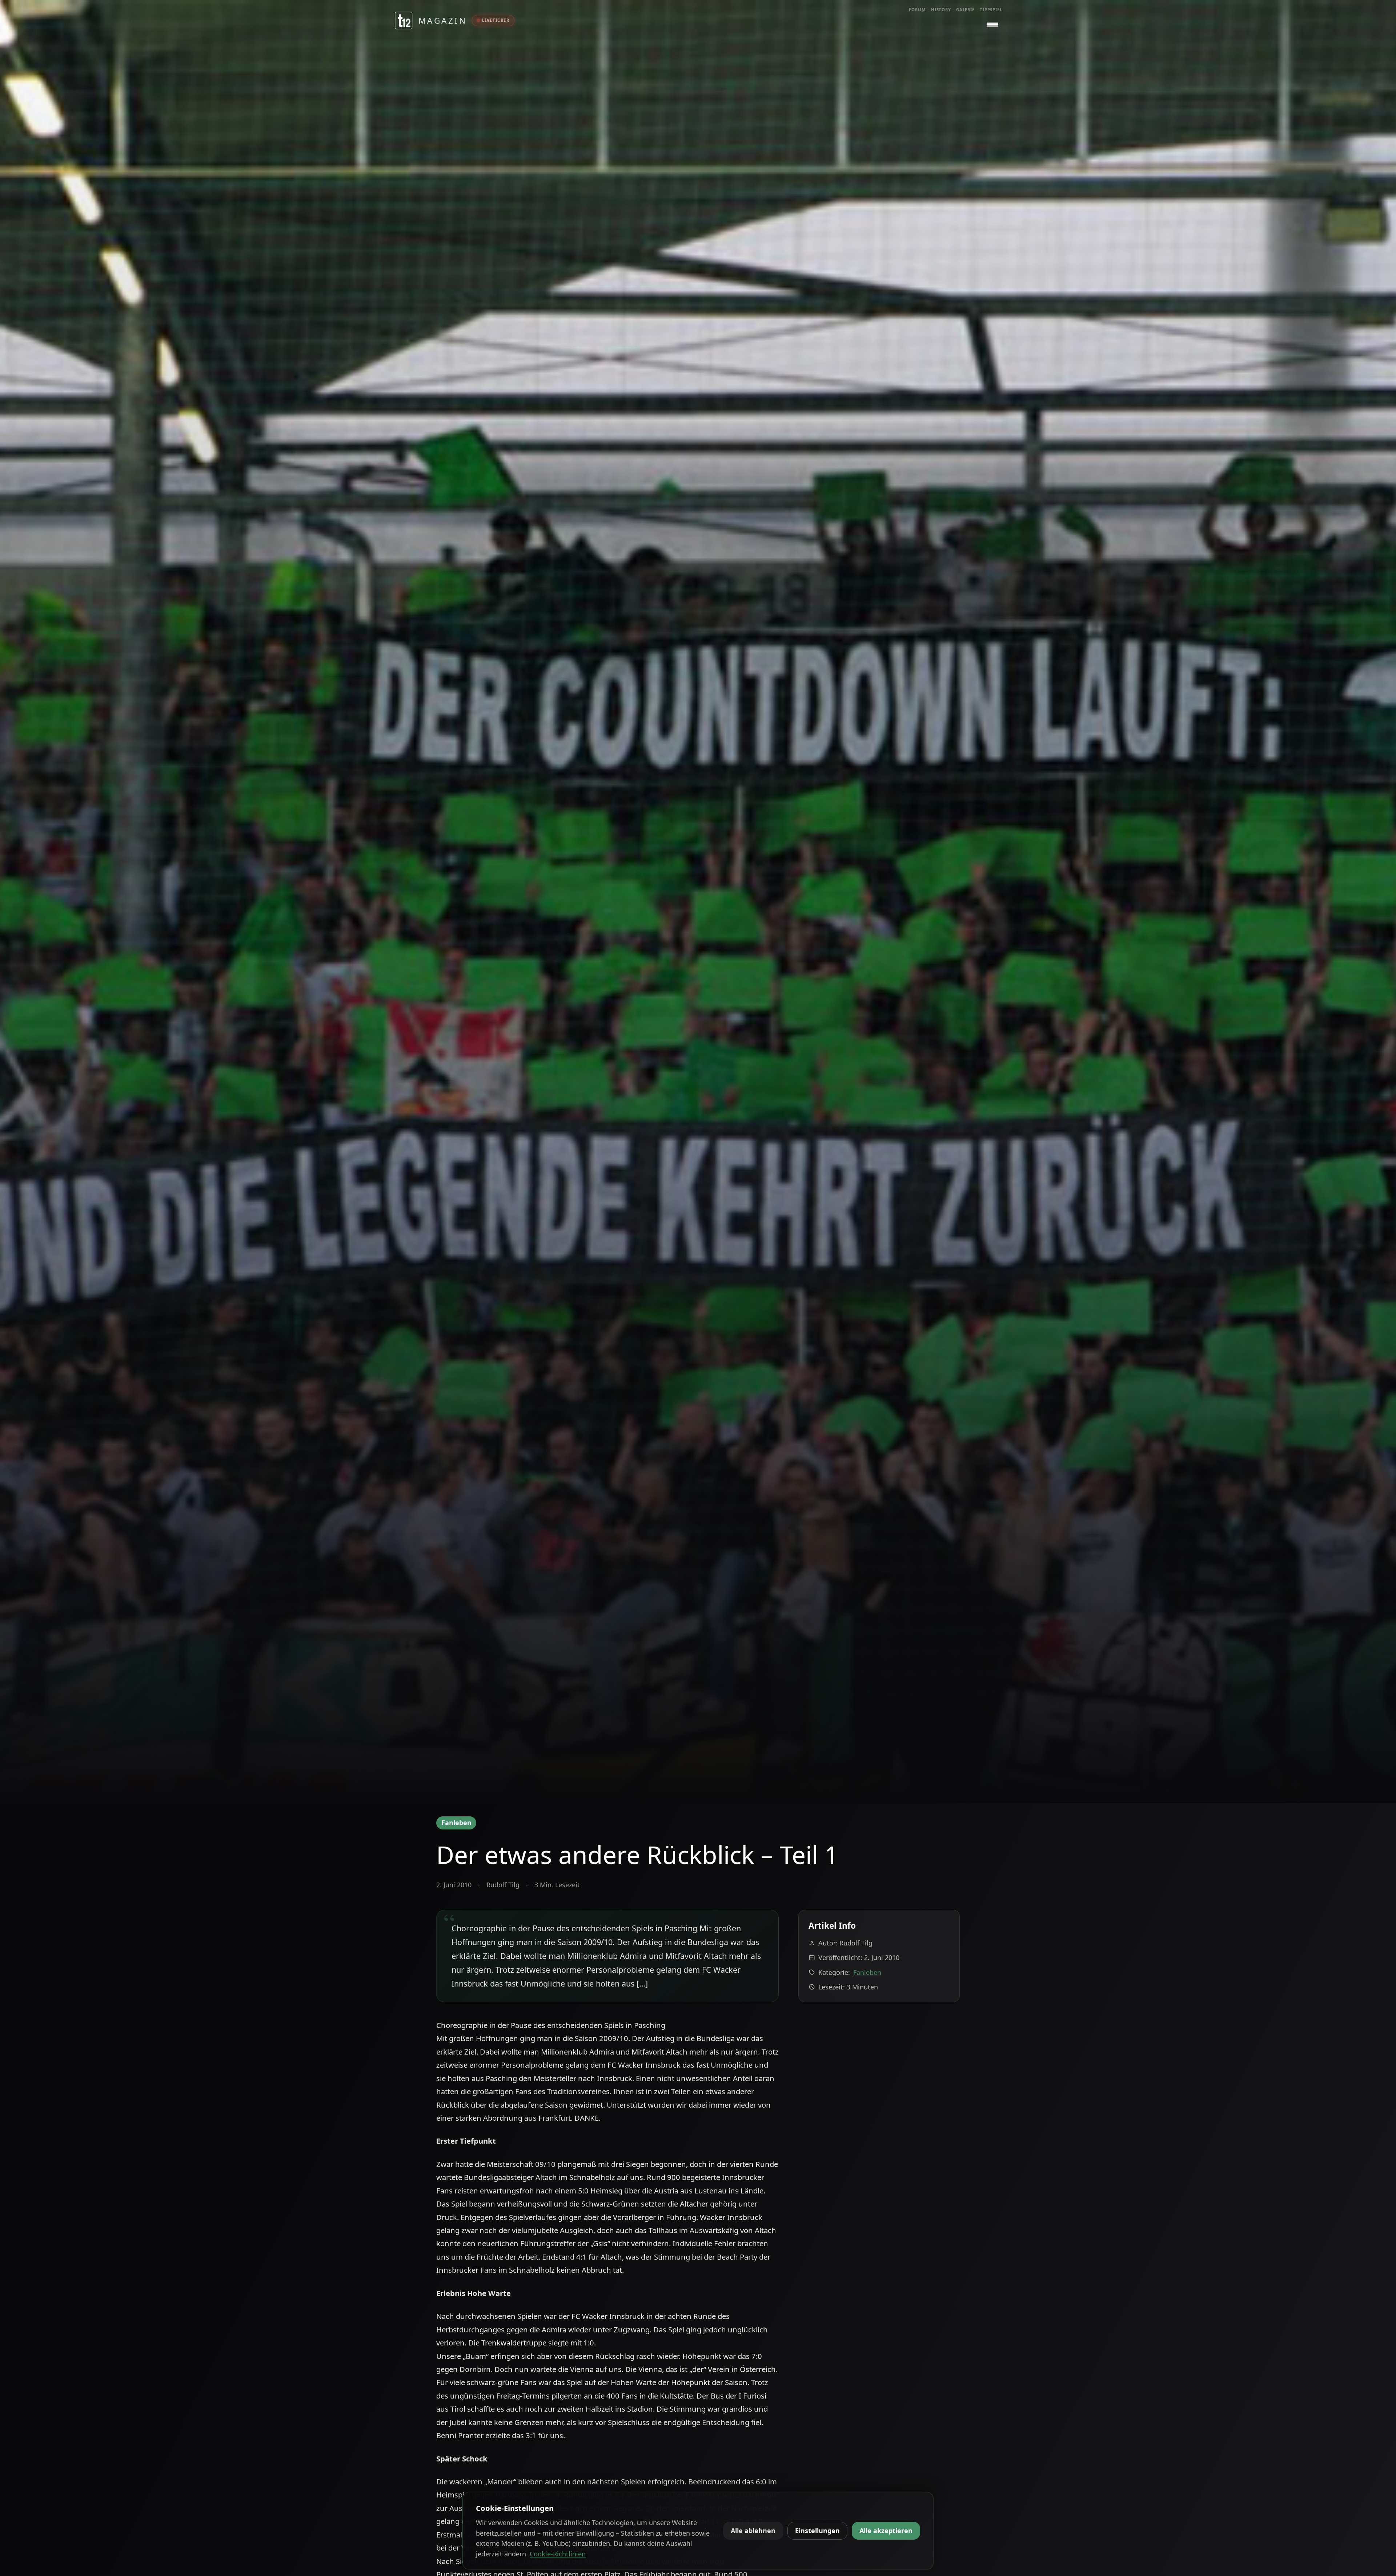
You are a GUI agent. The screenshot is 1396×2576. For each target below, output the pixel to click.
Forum (917, 10)
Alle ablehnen (753, 2531)
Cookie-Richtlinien (558, 2554)
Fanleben (456, 1823)
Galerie (965, 10)
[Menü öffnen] (992, 25)
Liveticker (496, 20)
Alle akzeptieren (886, 2531)
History (941, 10)
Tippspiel (991, 10)
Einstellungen (817, 2531)
